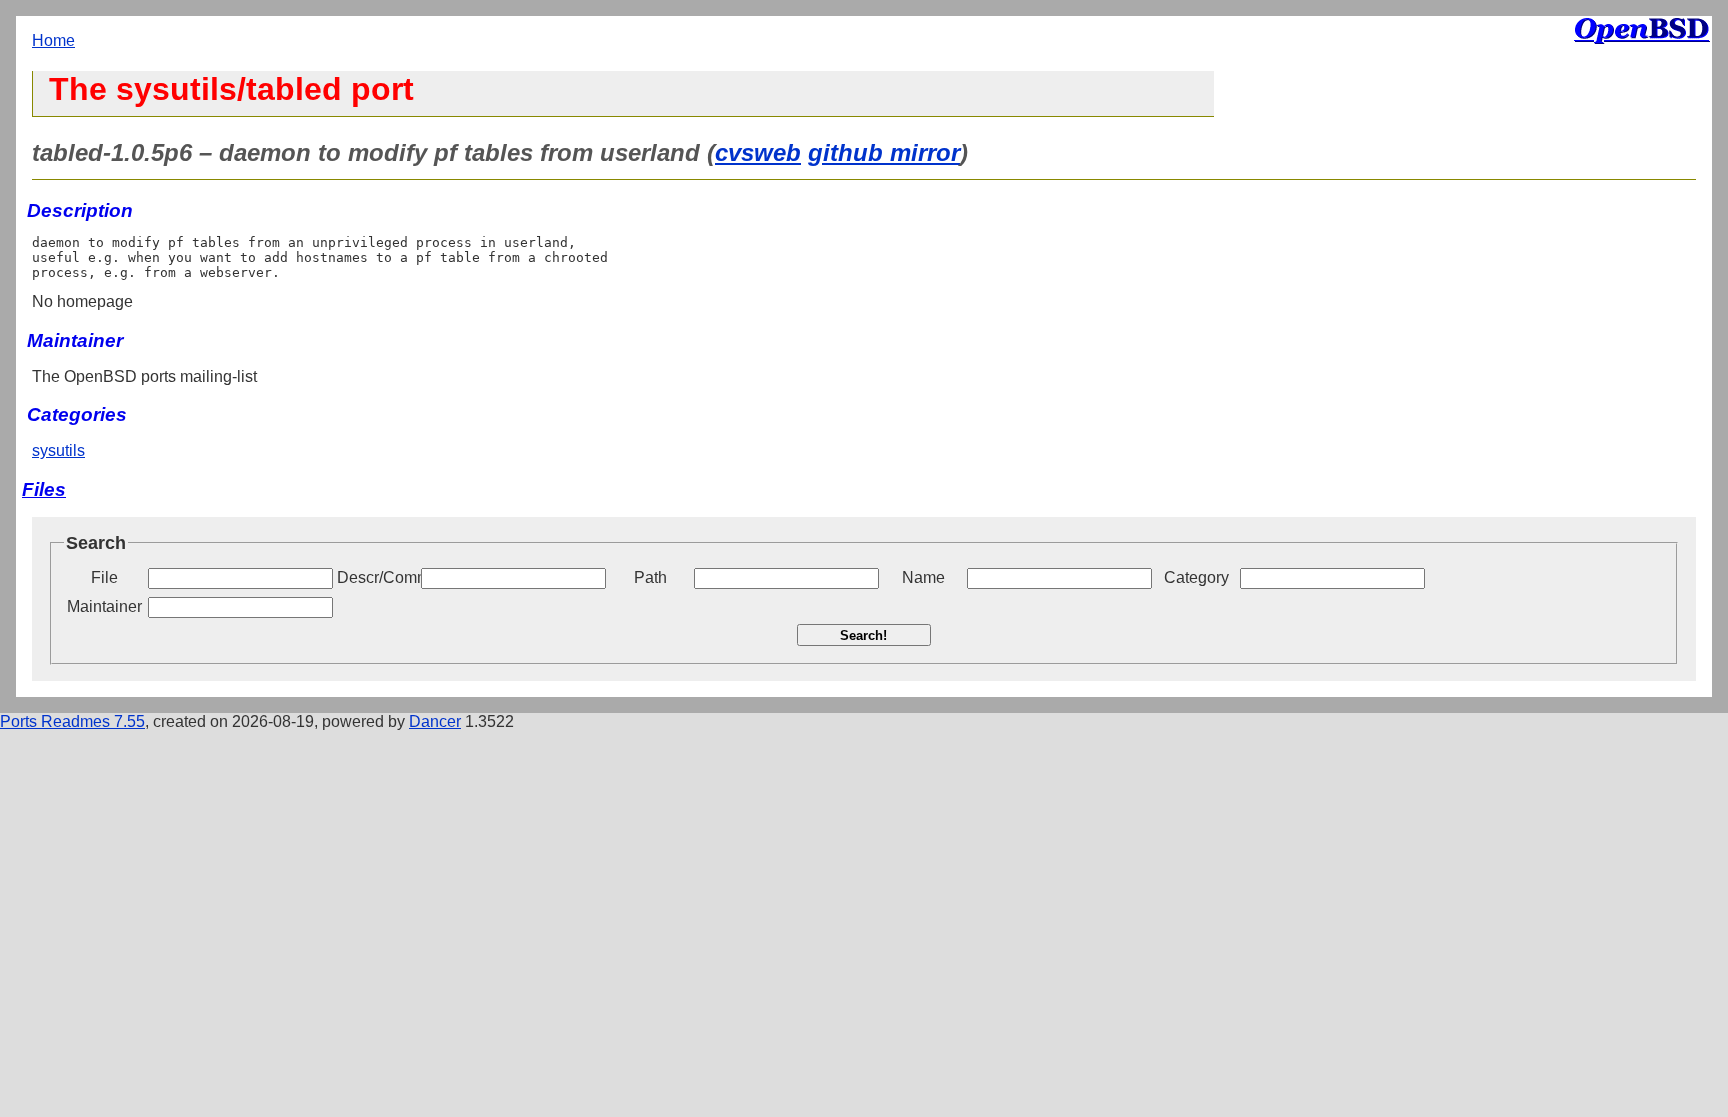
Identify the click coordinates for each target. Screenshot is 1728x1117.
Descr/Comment (377, 577)
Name (923, 577)
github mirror (884, 152)
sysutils (58, 450)
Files (44, 489)
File (104, 577)
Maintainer (104, 606)
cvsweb (758, 152)
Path (650, 577)
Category (1196, 577)
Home (53, 40)
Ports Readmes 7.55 (72, 721)
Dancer (435, 721)
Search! (863, 635)
